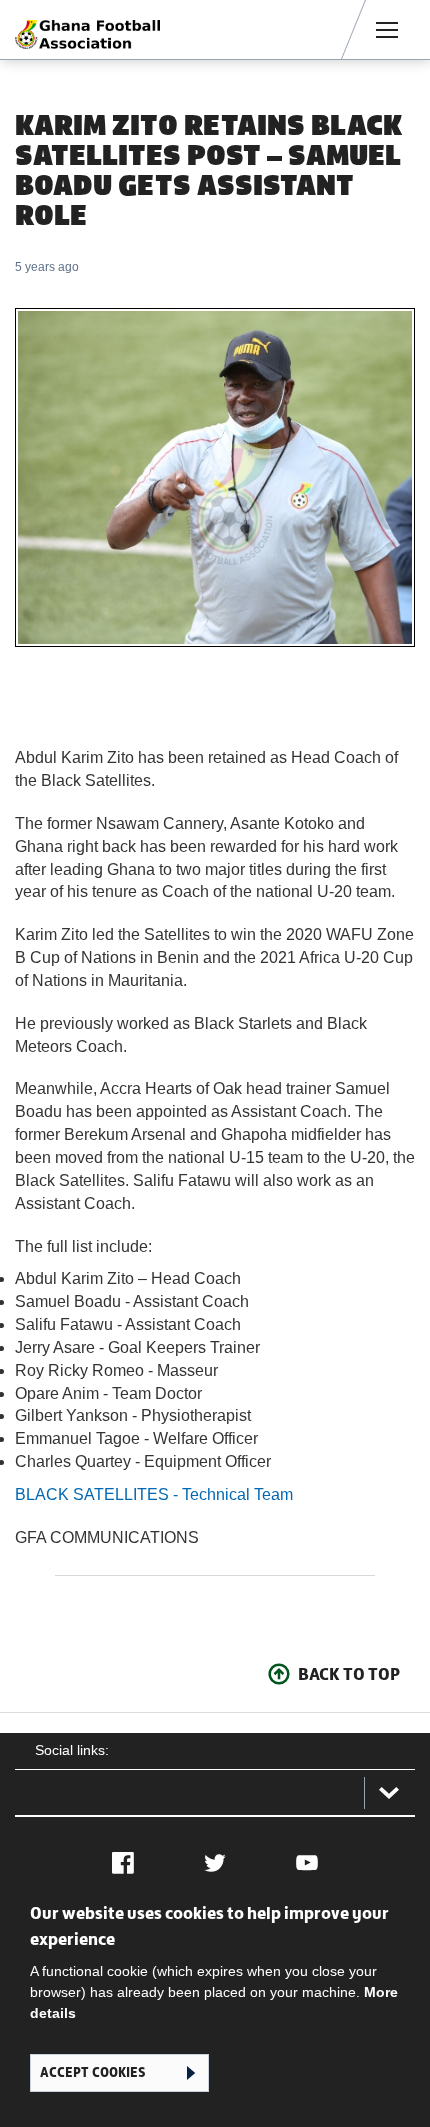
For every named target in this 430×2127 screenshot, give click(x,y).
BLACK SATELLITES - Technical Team (154, 1494)
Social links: (72, 1750)
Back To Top (349, 1674)
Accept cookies (92, 2072)
